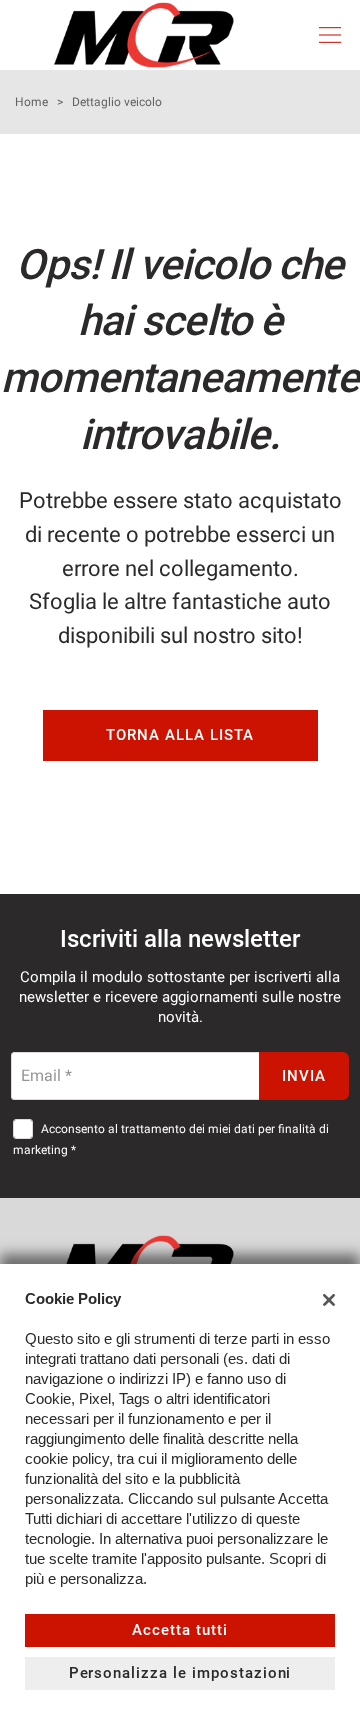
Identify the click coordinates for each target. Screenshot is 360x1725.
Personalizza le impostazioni (180, 1673)
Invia (304, 1076)
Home (31, 102)
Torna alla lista (179, 735)
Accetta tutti (179, 1630)
